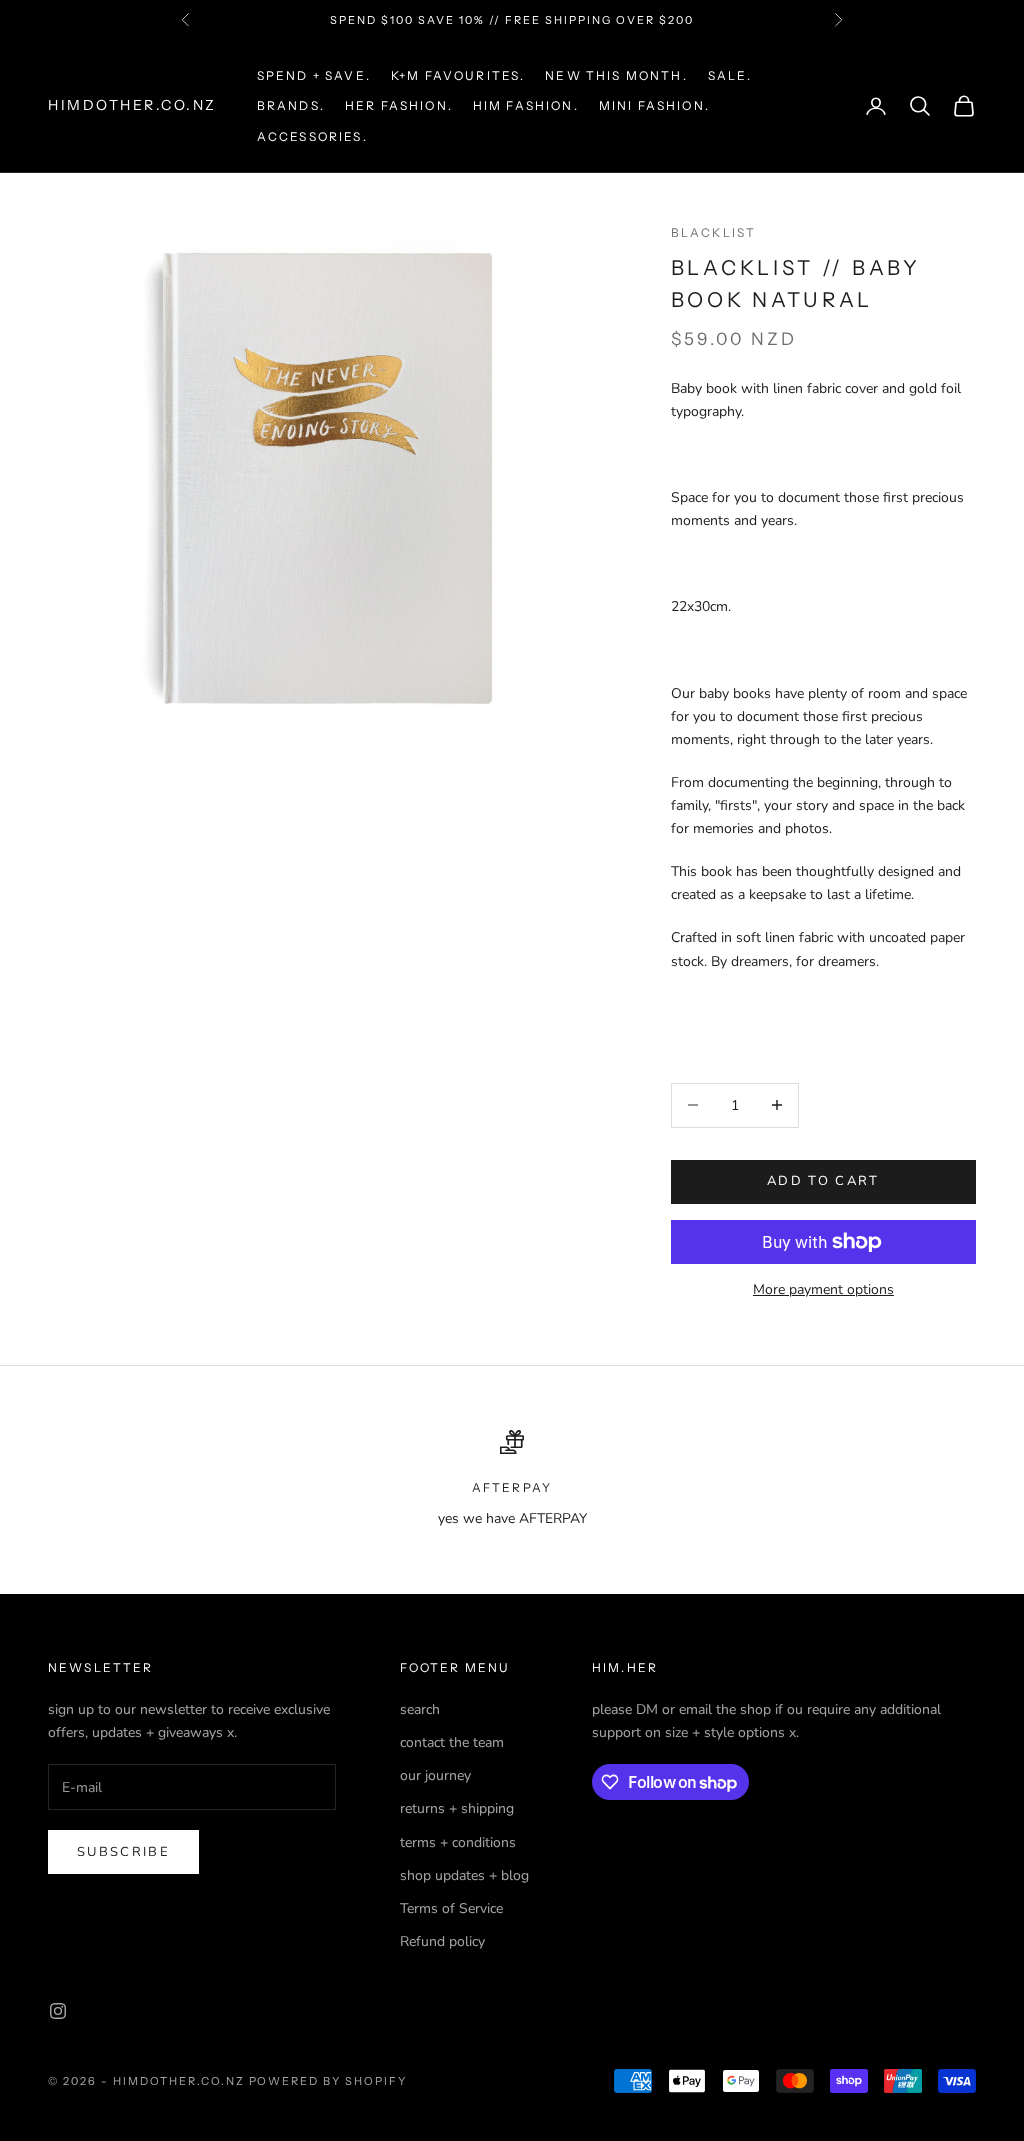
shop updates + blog (464, 1875)
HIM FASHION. (526, 105)
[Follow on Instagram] (58, 2011)
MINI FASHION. (654, 105)
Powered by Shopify (328, 2081)
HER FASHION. (399, 105)
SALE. (730, 75)
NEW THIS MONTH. (616, 75)
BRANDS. (291, 105)
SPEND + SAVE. (314, 75)
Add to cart (823, 1181)
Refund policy (442, 1941)
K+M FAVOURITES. (458, 75)
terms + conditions (458, 1842)
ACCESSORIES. (312, 136)
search (420, 1709)
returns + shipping (457, 1808)
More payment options (823, 1289)
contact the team (452, 1742)
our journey (435, 1775)
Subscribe (123, 1852)
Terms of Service (451, 1908)
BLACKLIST (713, 232)
